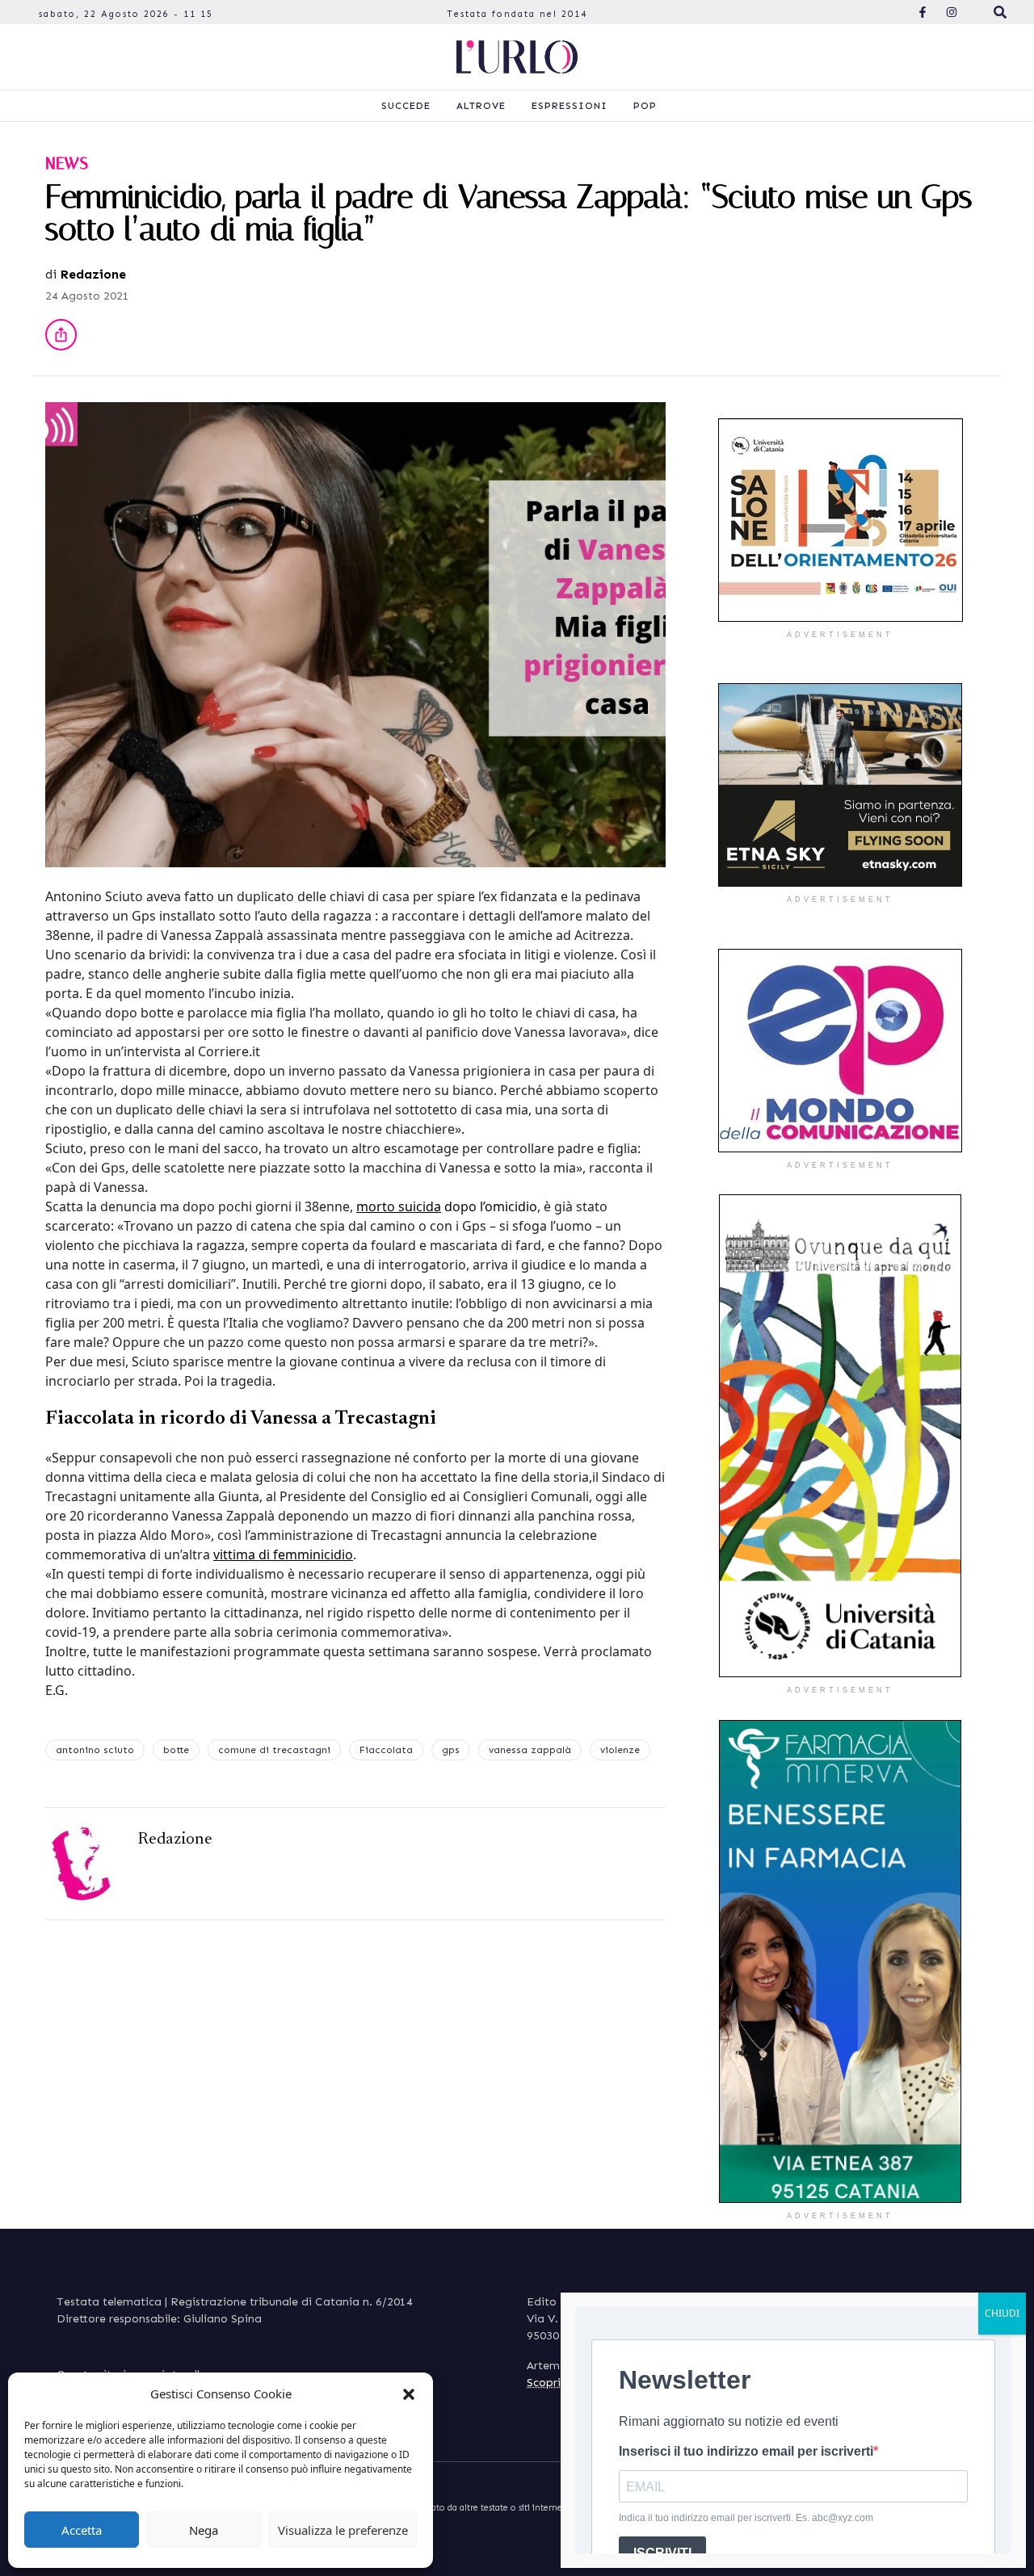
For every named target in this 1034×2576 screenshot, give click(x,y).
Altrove (481, 106)
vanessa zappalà (530, 1750)
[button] (409, 2393)
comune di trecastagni (274, 1750)
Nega (204, 2530)
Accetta (82, 2530)
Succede (406, 106)
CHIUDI (1002, 2313)
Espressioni (570, 106)
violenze (620, 1750)
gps (451, 1750)
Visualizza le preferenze (343, 2530)
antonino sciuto (95, 1750)
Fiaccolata (386, 1750)
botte (176, 1750)
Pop (645, 106)
